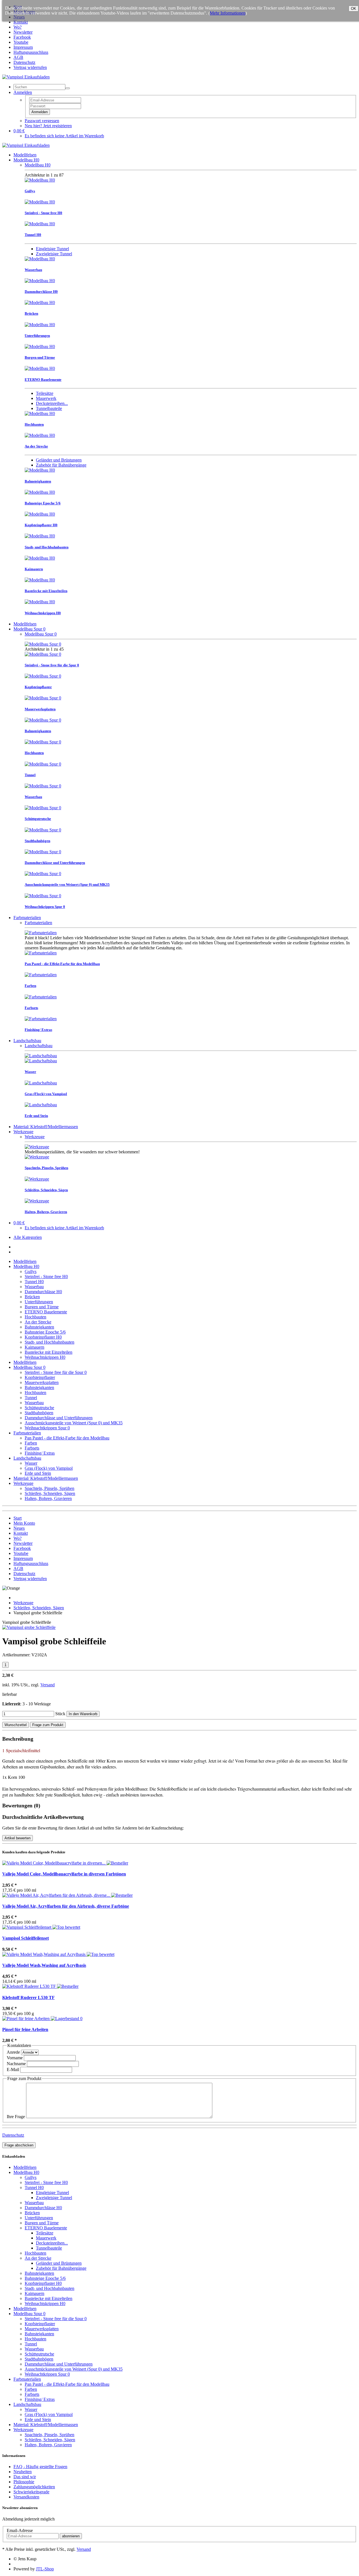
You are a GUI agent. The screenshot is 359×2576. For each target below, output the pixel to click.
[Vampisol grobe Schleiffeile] (29, 1627)
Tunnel (31, 1398)
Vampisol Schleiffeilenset (26, 1938)
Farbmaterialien (27, 918)
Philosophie (24, 2482)
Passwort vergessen (42, 121)
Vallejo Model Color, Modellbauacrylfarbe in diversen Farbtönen (64, 1874)
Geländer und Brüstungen (59, 460)
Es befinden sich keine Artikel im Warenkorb (64, 136)
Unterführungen (39, 1302)
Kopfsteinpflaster (40, 1377)
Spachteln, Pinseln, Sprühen (50, 1488)
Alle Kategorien (28, 1237)
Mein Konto (24, 1523)
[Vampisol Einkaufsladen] (26, 77)
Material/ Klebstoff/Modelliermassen (46, 1127)
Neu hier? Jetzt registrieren (48, 126)
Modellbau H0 (26, 160)
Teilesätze (45, 393)
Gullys (31, 1271)
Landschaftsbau (27, 1041)
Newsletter (23, 32)
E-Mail (13, 2070)
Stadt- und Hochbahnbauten (50, 1342)
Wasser (31, 1463)
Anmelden (40, 112)
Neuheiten (23, 2472)
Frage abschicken (19, 2145)
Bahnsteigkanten (39, 1327)
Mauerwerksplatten (42, 1382)
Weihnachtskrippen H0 (45, 1357)
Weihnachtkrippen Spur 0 (47, 1428)
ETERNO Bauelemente (46, 1312)
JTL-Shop (45, 2569)
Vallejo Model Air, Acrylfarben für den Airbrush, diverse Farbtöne (66, 1906)
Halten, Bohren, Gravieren (48, 1498)
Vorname (15, 2058)
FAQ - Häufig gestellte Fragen (40, 2467)
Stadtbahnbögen (39, 1413)
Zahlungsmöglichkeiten (34, 2487)
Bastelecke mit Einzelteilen (49, 1352)
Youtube (21, 42)
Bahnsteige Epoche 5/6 (45, 1332)
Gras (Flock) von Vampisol (49, 1468)
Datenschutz (24, 62)
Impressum (23, 47)
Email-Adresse (20, 2530)
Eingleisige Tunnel (52, 249)
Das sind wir (25, 2477)
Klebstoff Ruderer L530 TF (28, 1997)
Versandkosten (26, 2497)
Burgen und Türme (42, 1307)
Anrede (13, 2052)
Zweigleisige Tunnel (54, 254)
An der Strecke (38, 1322)
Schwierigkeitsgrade (31, 2492)
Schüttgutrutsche (39, 1408)
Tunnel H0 (34, 1282)
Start (18, 1518)
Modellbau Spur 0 (29, 629)
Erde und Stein (38, 1473)
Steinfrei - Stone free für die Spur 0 (56, 1372)
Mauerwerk (46, 398)
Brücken (32, 1297)
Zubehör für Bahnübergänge (61, 465)
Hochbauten (35, 1317)
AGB (18, 57)
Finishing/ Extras (40, 1453)
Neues (19, 1528)
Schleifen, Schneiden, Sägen (50, 1493)
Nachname (16, 2064)
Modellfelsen (25, 155)
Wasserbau (34, 1287)
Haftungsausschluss (31, 52)
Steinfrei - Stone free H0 (46, 1277)
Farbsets (32, 1448)
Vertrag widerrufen (30, 67)
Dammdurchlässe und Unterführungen (59, 1418)
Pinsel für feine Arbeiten (25, 2029)
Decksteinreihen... (52, 403)
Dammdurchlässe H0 (43, 1292)
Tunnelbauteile (49, 408)
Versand (48, 1685)
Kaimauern (34, 1347)
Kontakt (21, 22)
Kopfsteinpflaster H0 (43, 1337)
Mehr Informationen (228, 13)
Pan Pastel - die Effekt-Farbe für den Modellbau (67, 1438)
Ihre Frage (16, 2117)
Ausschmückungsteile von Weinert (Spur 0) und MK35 (74, 1423)
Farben (31, 1443)
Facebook (22, 37)
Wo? (18, 27)
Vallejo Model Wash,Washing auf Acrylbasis (44, 1965)
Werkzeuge (23, 1132)
